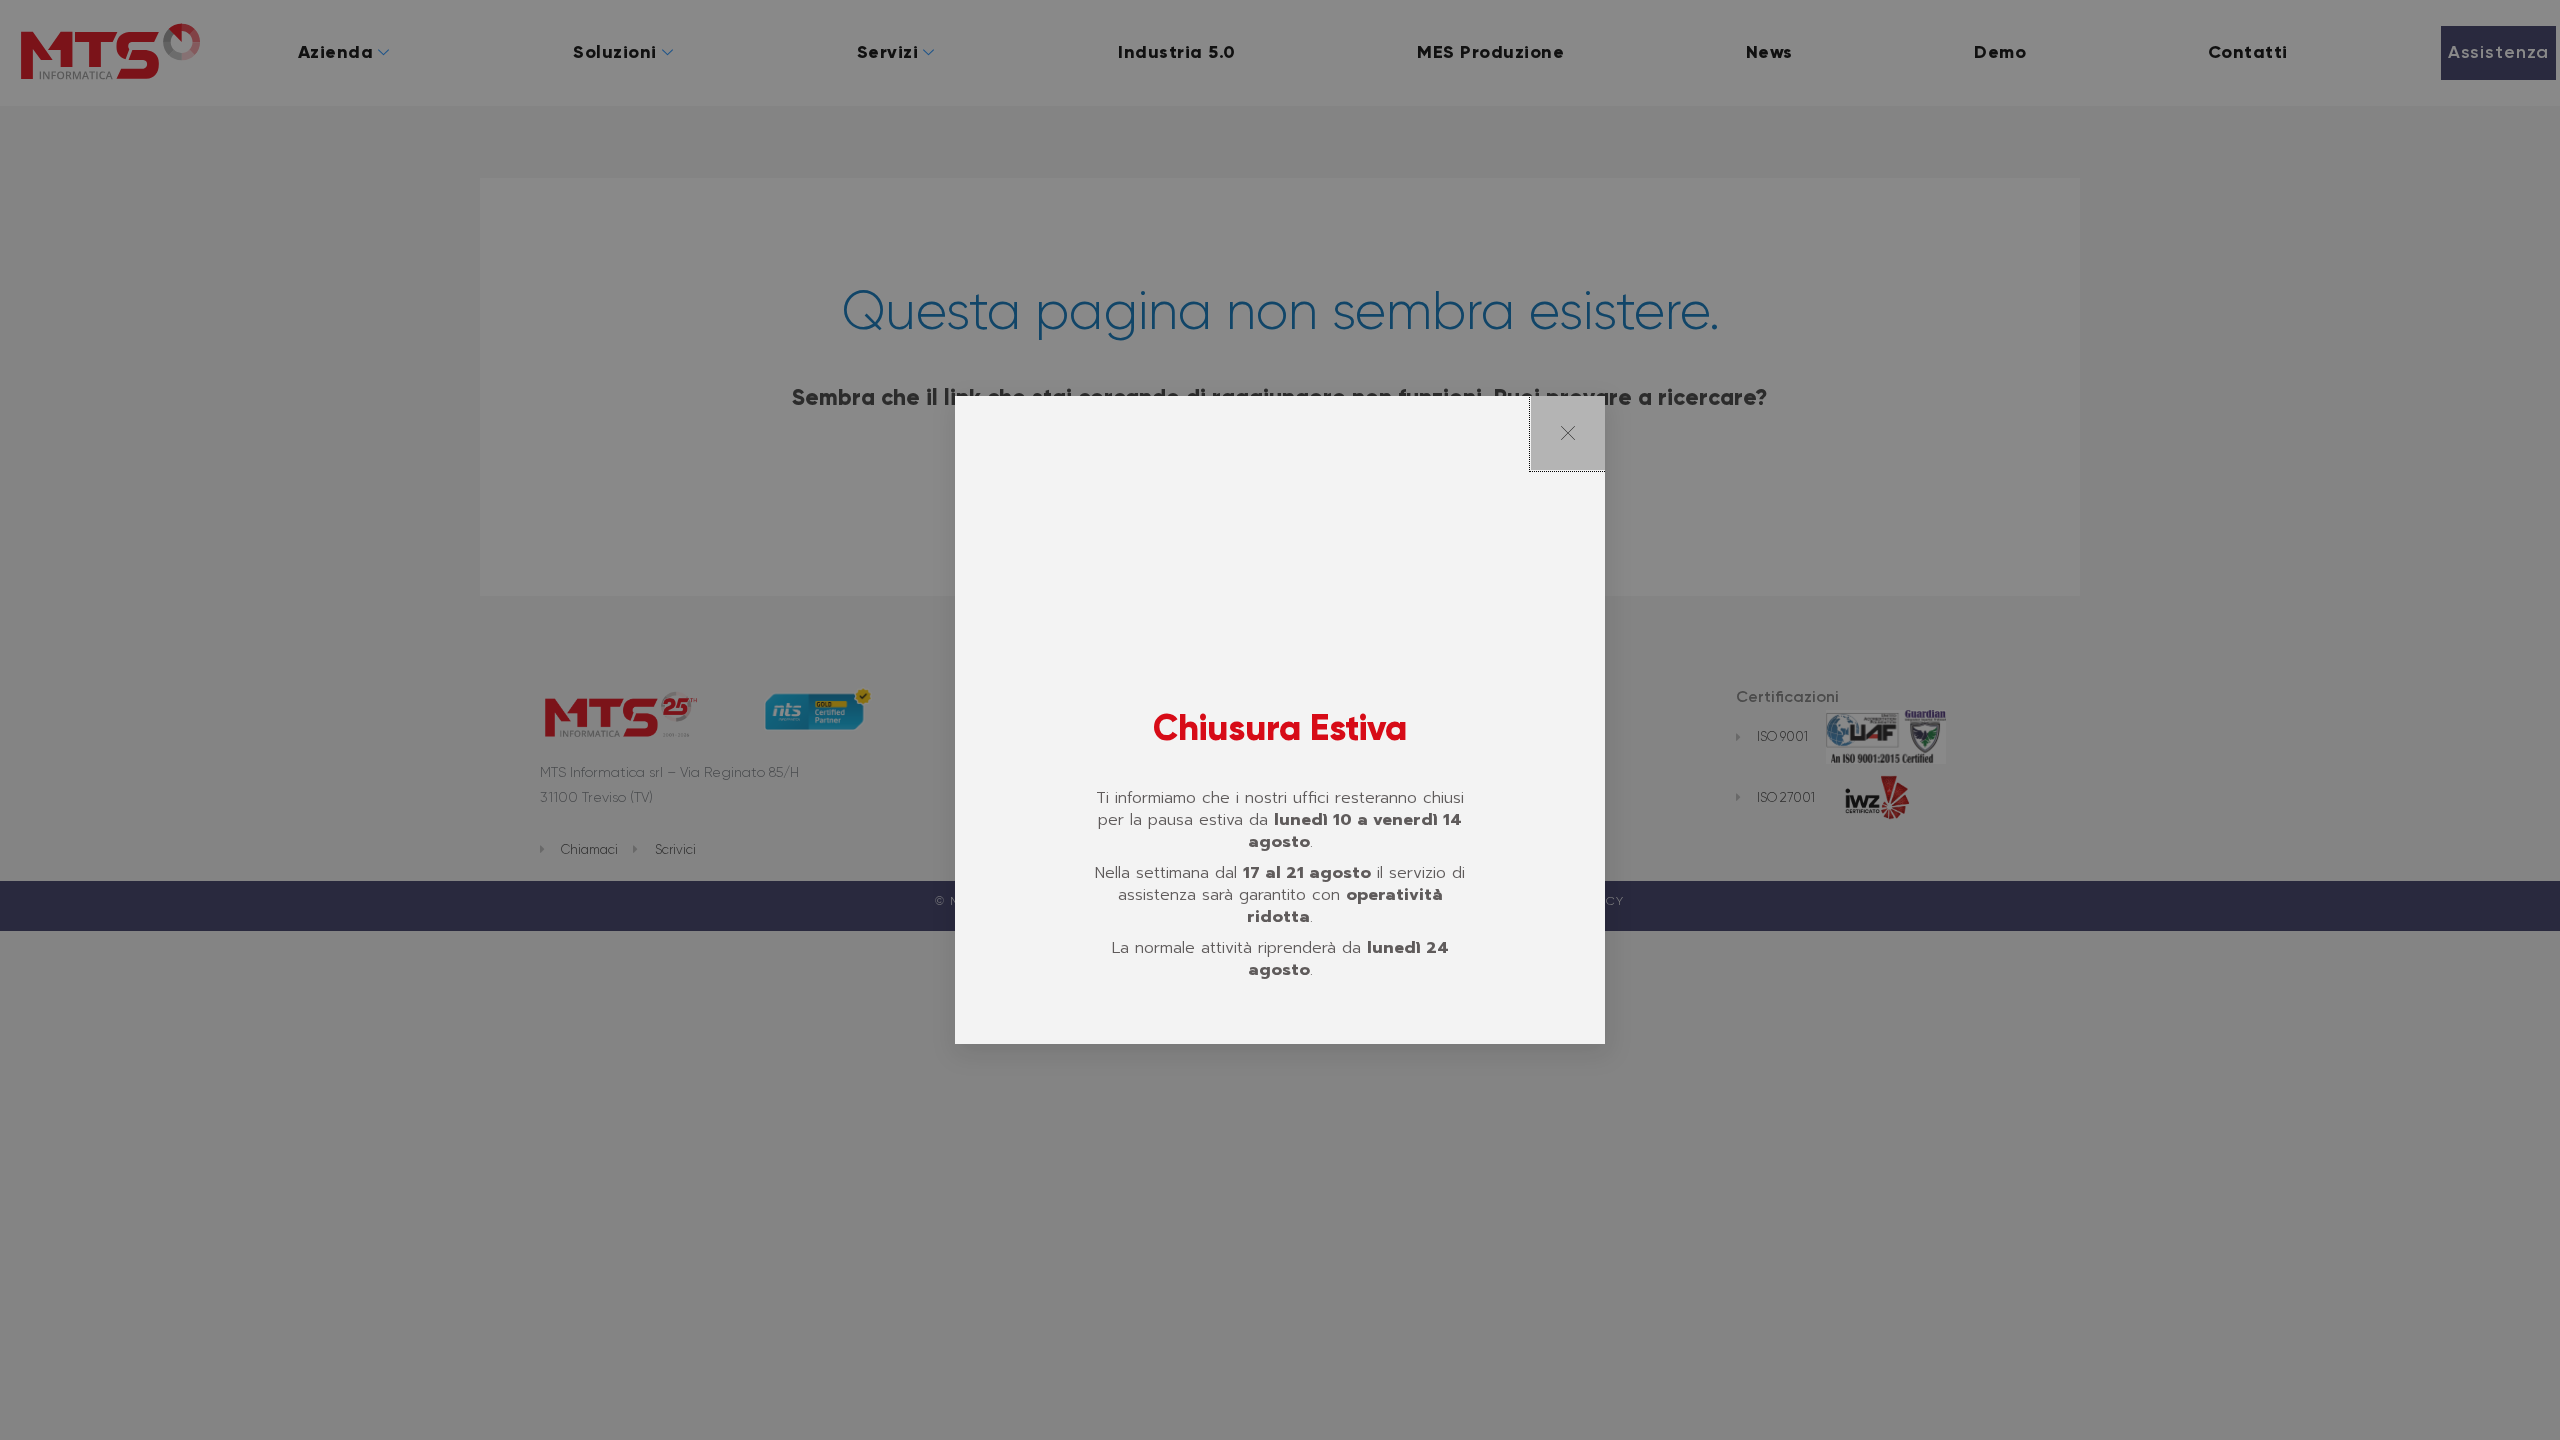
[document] (1280, 720)
